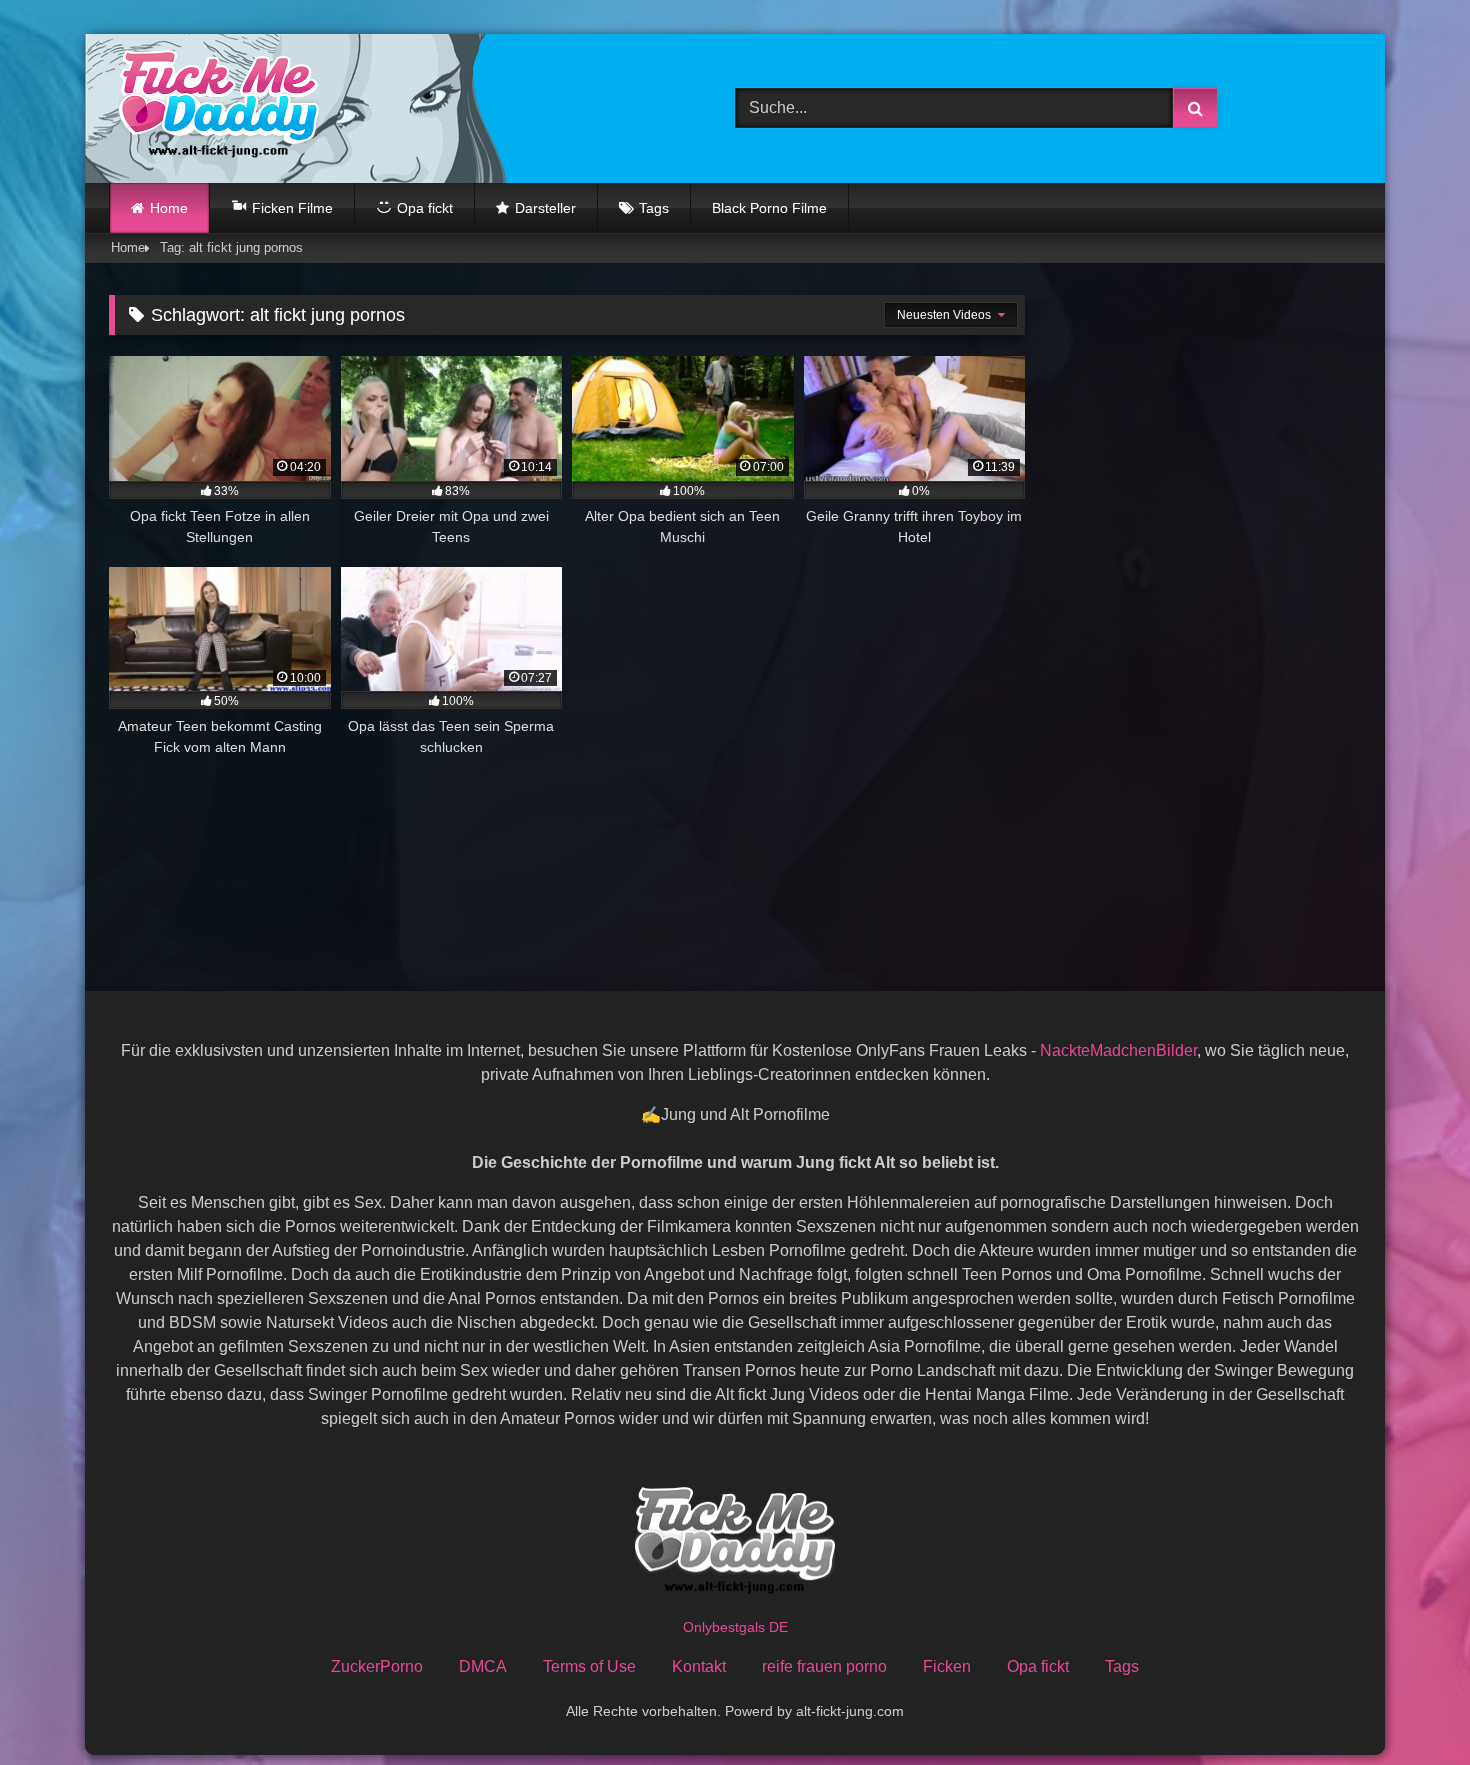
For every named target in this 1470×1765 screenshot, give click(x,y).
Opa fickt (1038, 1666)
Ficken (947, 1666)
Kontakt (699, 1666)
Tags (654, 208)
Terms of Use (589, 1666)
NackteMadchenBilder (1118, 1050)
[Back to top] (1408, 1705)
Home (169, 208)
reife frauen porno (824, 1666)
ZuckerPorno (377, 1666)
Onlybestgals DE (735, 1627)
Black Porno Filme (769, 208)
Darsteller (545, 208)
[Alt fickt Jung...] (214, 108)
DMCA (483, 1666)
